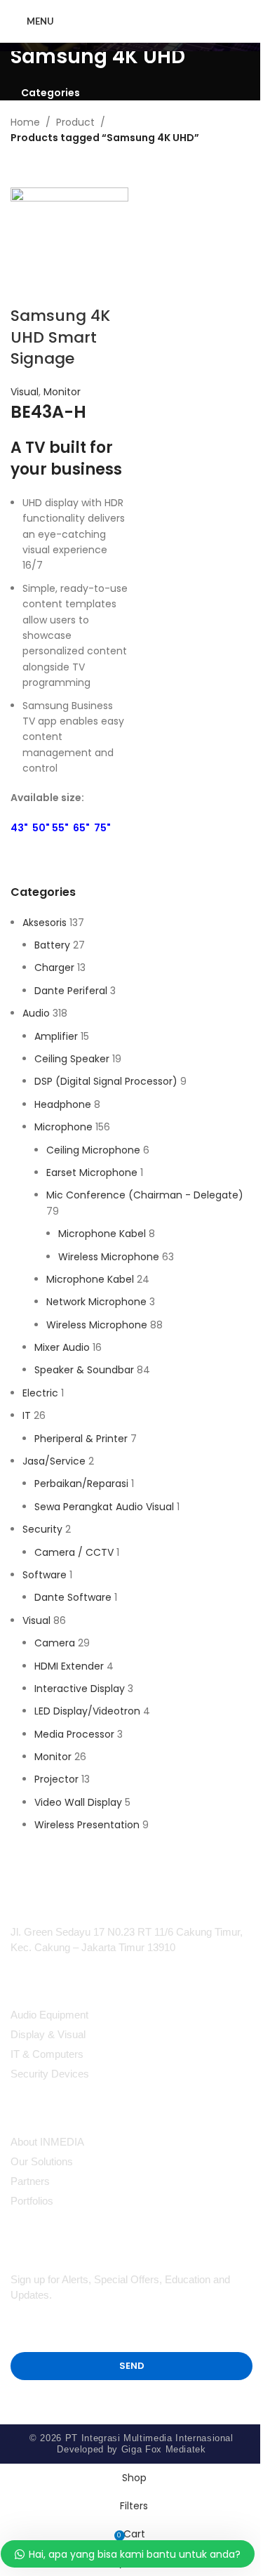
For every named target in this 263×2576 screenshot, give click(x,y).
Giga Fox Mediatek (164, 2449)
